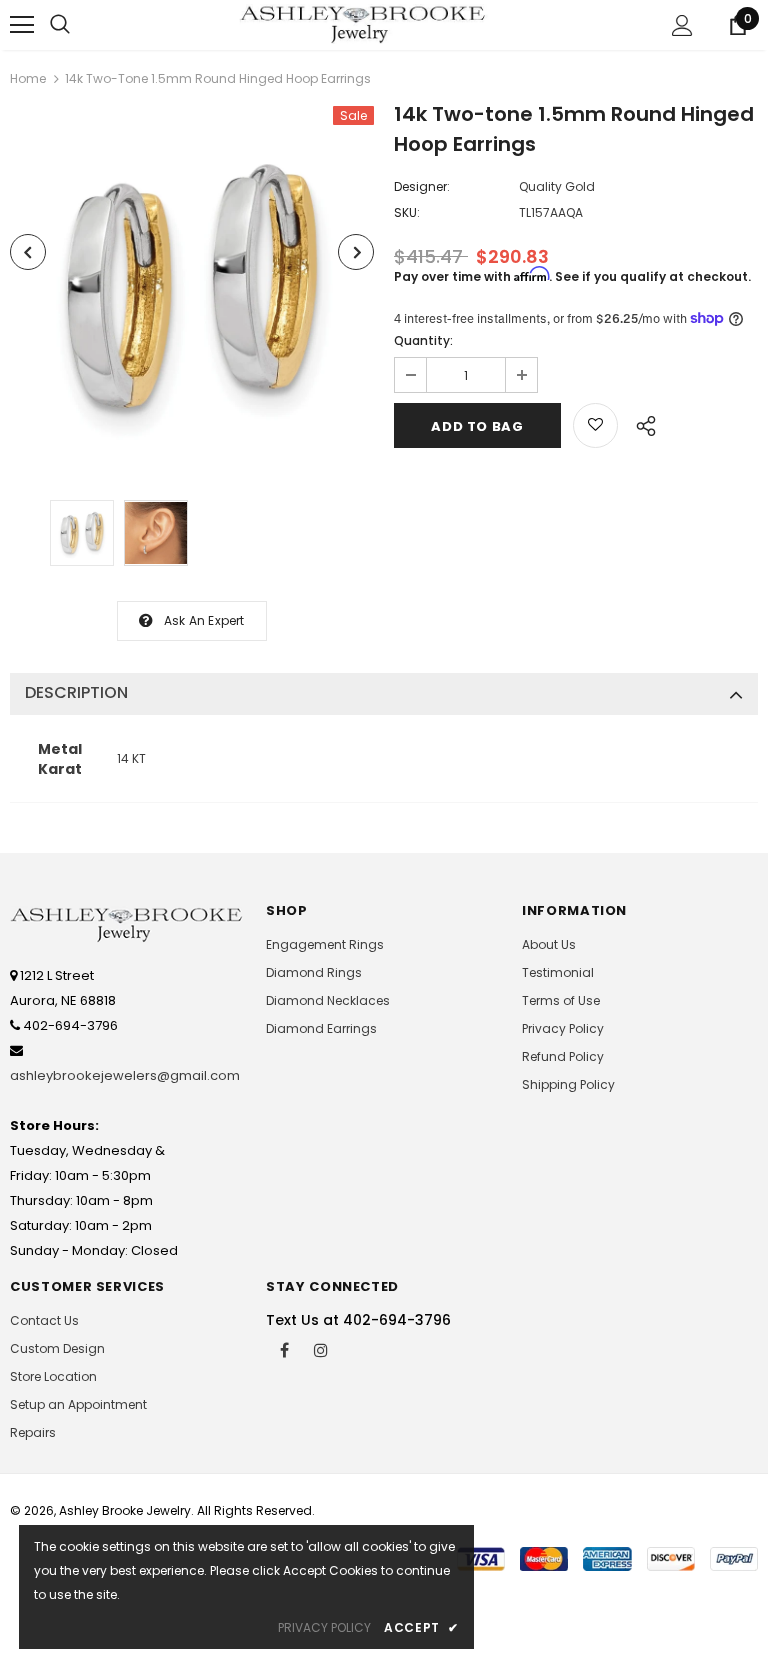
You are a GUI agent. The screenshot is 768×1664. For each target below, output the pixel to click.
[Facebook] (284, 1349)
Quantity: (423, 340)
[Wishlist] (595, 425)
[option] (192, 288)
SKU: (407, 212)
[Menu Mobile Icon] (22, 25)
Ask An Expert (204, 620)
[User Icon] (682, 25)
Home (28, 78)
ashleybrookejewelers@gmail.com (125, 1075)
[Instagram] (321, 1349)
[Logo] (364, 24)
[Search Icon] (60, 25)
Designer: (422, 186)
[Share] (640, 423)
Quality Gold (557, 186)
